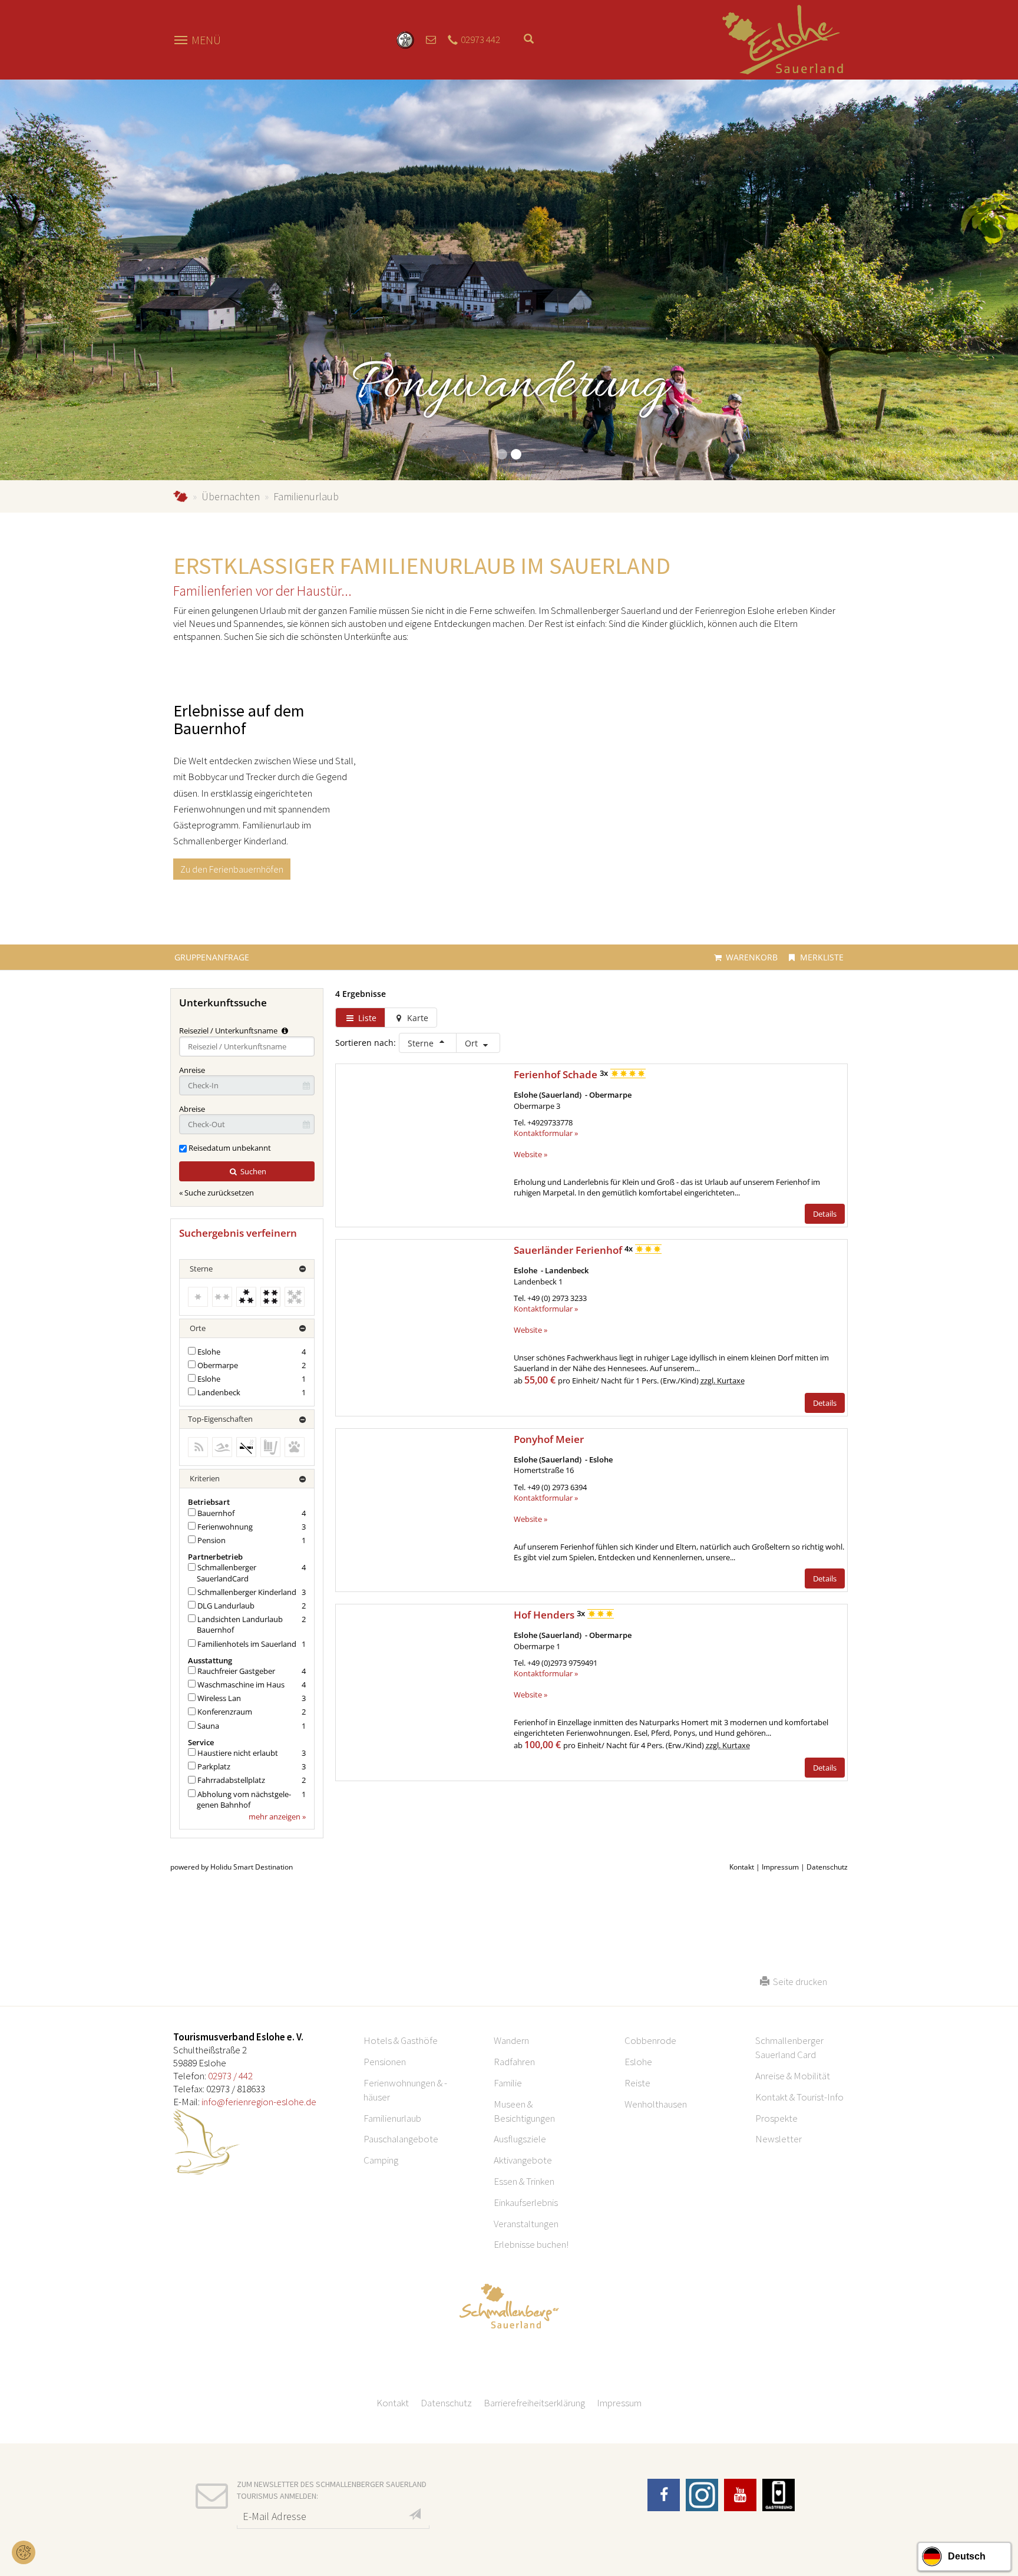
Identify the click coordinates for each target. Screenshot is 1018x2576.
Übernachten (231, 496)
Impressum (619, 2403)
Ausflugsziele (520, 2139)
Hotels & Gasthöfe (401, 2040)
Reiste (637, 2083)
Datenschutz (446, 2403)
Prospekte (776, 2118)
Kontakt (393, 2403)
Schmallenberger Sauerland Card (789, 2047)
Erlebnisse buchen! (531, 2244)
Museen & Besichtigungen (524, 2111)
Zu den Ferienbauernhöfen (232, 869)
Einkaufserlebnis (526, 2202)
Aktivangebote (523, 2160)
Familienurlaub (392, 2118)
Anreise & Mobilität (793, 2076)
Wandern (511, 2040)
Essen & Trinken (524, 2181)
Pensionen (385, 2062)
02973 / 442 (230, 2076)
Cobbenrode (650, 2040)
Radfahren (514, 2062)
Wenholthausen (656, 2104)
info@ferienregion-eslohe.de (259, 2102)
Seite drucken (798, 1981)
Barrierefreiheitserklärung (534, 2403)
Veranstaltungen (526, 2224)
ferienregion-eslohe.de (181, 496)
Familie (508, 2083)
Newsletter (779, 2139)
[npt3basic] (783, 39)
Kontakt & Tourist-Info (799, 2097)
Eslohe (638, 2062)
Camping (381, 2160)
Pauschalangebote (401, 2139)
